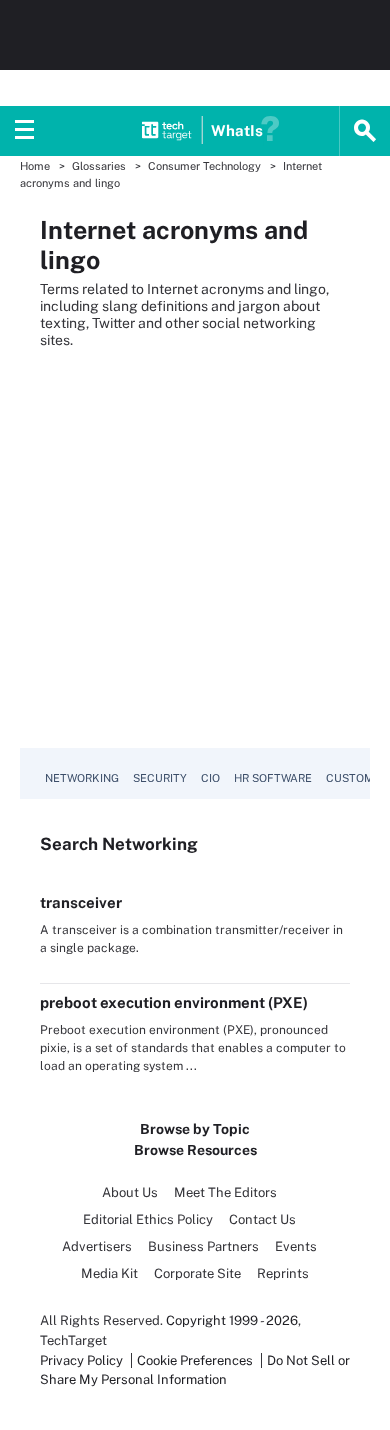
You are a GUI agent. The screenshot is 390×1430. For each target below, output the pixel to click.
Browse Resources (195, 1150)
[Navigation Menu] (25, 131)
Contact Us (262, 1219)
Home (35, 166)
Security (160, 778)
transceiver (81, 902)
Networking (82, 778)
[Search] (365, 131)
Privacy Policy (81, 1360)
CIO (210, 778)
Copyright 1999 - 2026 (232, 1320)
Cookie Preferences (196, 1360)
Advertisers (97, 1246)
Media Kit (109, 1273)
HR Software (273, 778)
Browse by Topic (195, 1129)
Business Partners (203, 1246)
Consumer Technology (204, 166)
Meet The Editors (225, 1192)
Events (296, 1246)
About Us (130, 1192)
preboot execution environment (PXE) (174, 1002)
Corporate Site (197, 1273)
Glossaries (99, 166)
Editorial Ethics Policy (148, 1219)
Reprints (283, 1273)
